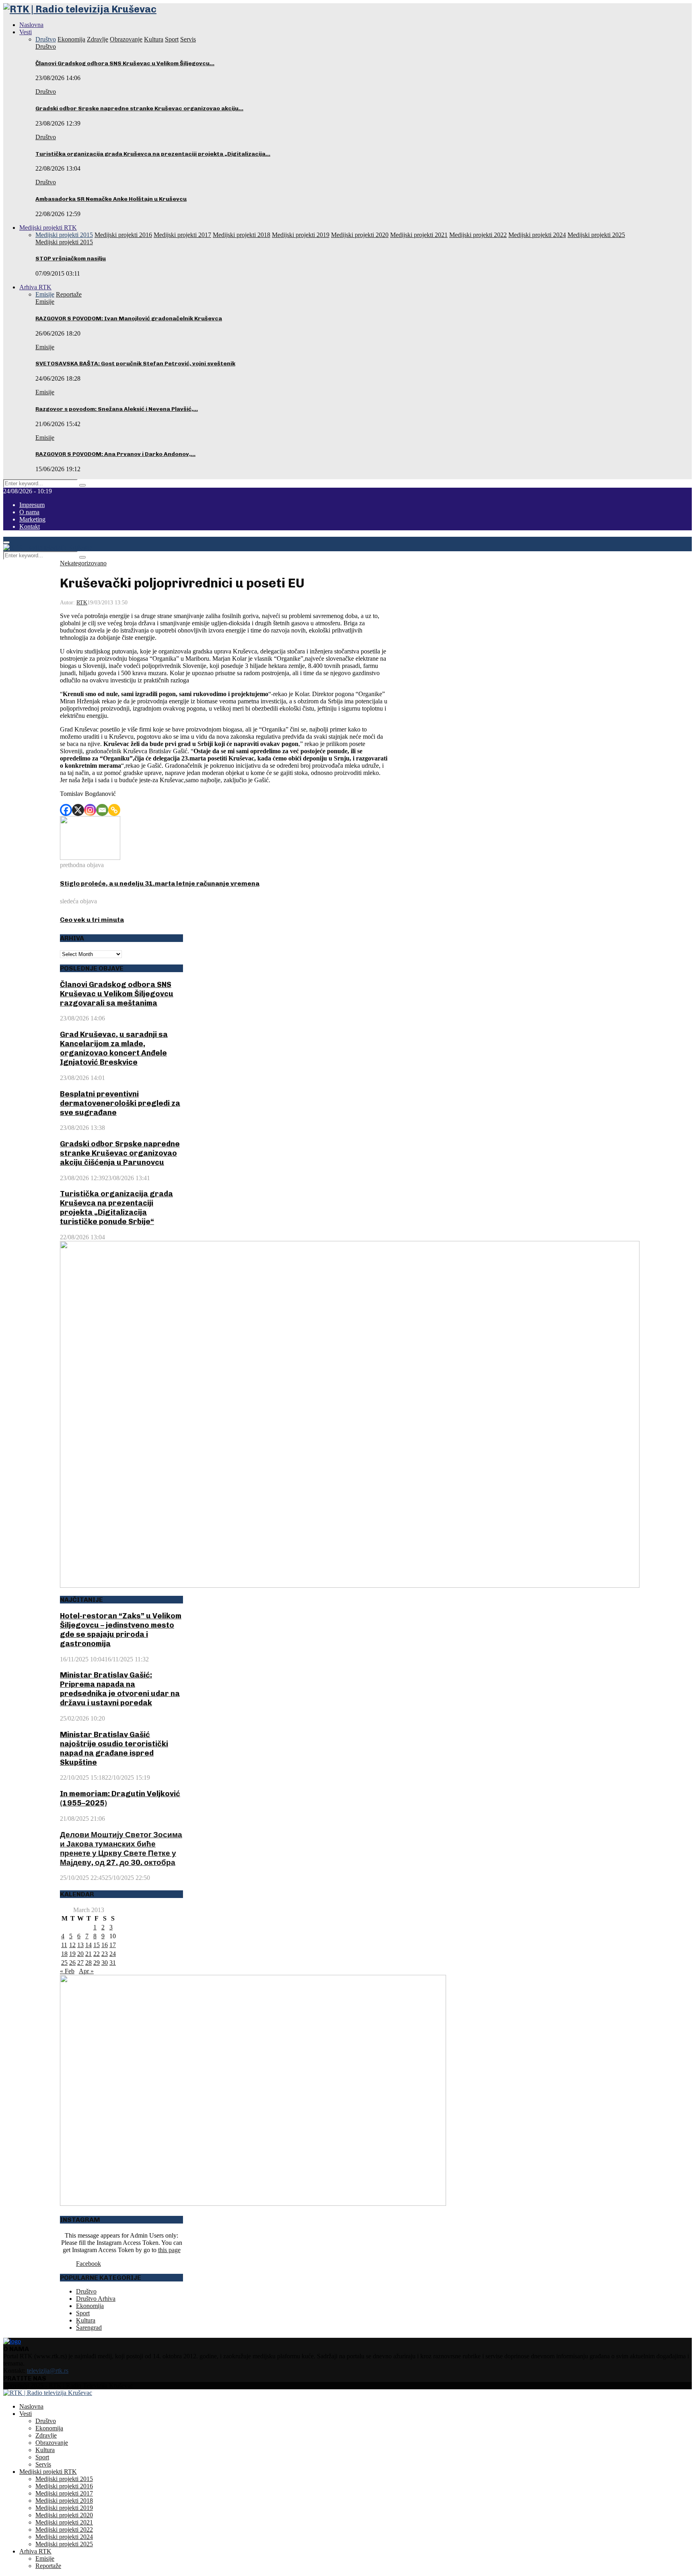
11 (64, 1945)
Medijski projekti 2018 (64, 2501)
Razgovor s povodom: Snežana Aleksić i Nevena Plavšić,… (117, 409)
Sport (83, 2313)
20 (80, 1954)
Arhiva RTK (35, 287)
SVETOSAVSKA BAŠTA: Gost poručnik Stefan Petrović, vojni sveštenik (135, 364)
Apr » (86, 1971)
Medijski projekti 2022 (64, 2530)
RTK (82, 603)
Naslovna (31, 25)
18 (64, 1954)
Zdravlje (46, 2435)
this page (169, 2250)
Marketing (32, 519)
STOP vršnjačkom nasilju (71, 259)
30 (105, 1963)
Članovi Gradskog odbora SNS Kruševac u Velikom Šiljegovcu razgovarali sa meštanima (117, 994)
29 (97, 1963)
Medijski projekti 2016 (64, 2486)
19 (72, 1954)
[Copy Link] (114, 810)
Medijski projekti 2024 (64, 2537)
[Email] (102, 810)
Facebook (88, 2264)
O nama (29, 512)
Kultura (86, 2320)
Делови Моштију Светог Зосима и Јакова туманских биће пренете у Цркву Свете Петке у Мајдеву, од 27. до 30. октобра (121, 1849)
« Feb (67, 1971)
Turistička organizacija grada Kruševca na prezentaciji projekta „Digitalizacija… (153, 154)
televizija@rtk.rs (48, 2371)
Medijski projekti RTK (48, 228)
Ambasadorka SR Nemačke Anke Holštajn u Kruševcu (111, 199)
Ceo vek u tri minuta (92, 920)
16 (105, 1945)
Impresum (32, 505)
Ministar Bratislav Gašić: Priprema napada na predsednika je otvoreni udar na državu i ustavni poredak (120, 1689)
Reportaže (48, 2566)
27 (80, 1963)
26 (72, 1963)
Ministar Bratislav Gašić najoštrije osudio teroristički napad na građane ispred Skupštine (114, 1748)
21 (88, 1954)
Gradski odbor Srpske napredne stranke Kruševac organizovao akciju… (139, 108)
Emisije (45, 302)
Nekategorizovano (83, 563)
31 (113, 1963)
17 (113, 1945)
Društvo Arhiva (96, 2299)
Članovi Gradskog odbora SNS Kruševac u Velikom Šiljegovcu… (125, 63)
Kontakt (30, 527)
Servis (43, 2464)
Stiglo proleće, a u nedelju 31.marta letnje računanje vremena (160, 883)
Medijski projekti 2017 (64, 2493)
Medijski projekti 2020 (64, 2515)
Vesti (26, 32)
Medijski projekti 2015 (64, 242)
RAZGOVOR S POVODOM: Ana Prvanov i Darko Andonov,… (115, 454)
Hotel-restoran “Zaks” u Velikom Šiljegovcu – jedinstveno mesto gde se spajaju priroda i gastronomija (121, 1630)
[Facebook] (66, 810)
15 (97, 1945)
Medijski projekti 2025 (64, 2544)
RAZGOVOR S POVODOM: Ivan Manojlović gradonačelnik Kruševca (129, 318)
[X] (78, 810)
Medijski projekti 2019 (64, 2508)
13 (80, 1945)
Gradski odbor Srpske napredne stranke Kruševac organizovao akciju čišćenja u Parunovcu (120, 1153)
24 (113, 1954)
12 (72, 1945)
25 (64, 1963)
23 (105, 1954)
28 (88, 1963)
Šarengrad (89, 2328)
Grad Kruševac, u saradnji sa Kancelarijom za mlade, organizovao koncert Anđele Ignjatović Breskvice (114, 1048)
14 (88, 1945)
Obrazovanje (52, 2443)
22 (97, 1954)
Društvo (46, 46)
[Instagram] (90, 810)
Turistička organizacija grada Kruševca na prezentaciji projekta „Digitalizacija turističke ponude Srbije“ (116, 1208)
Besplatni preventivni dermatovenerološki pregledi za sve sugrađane (120, 1103)
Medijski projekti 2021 (64, 2522)
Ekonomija (90, 2306)
